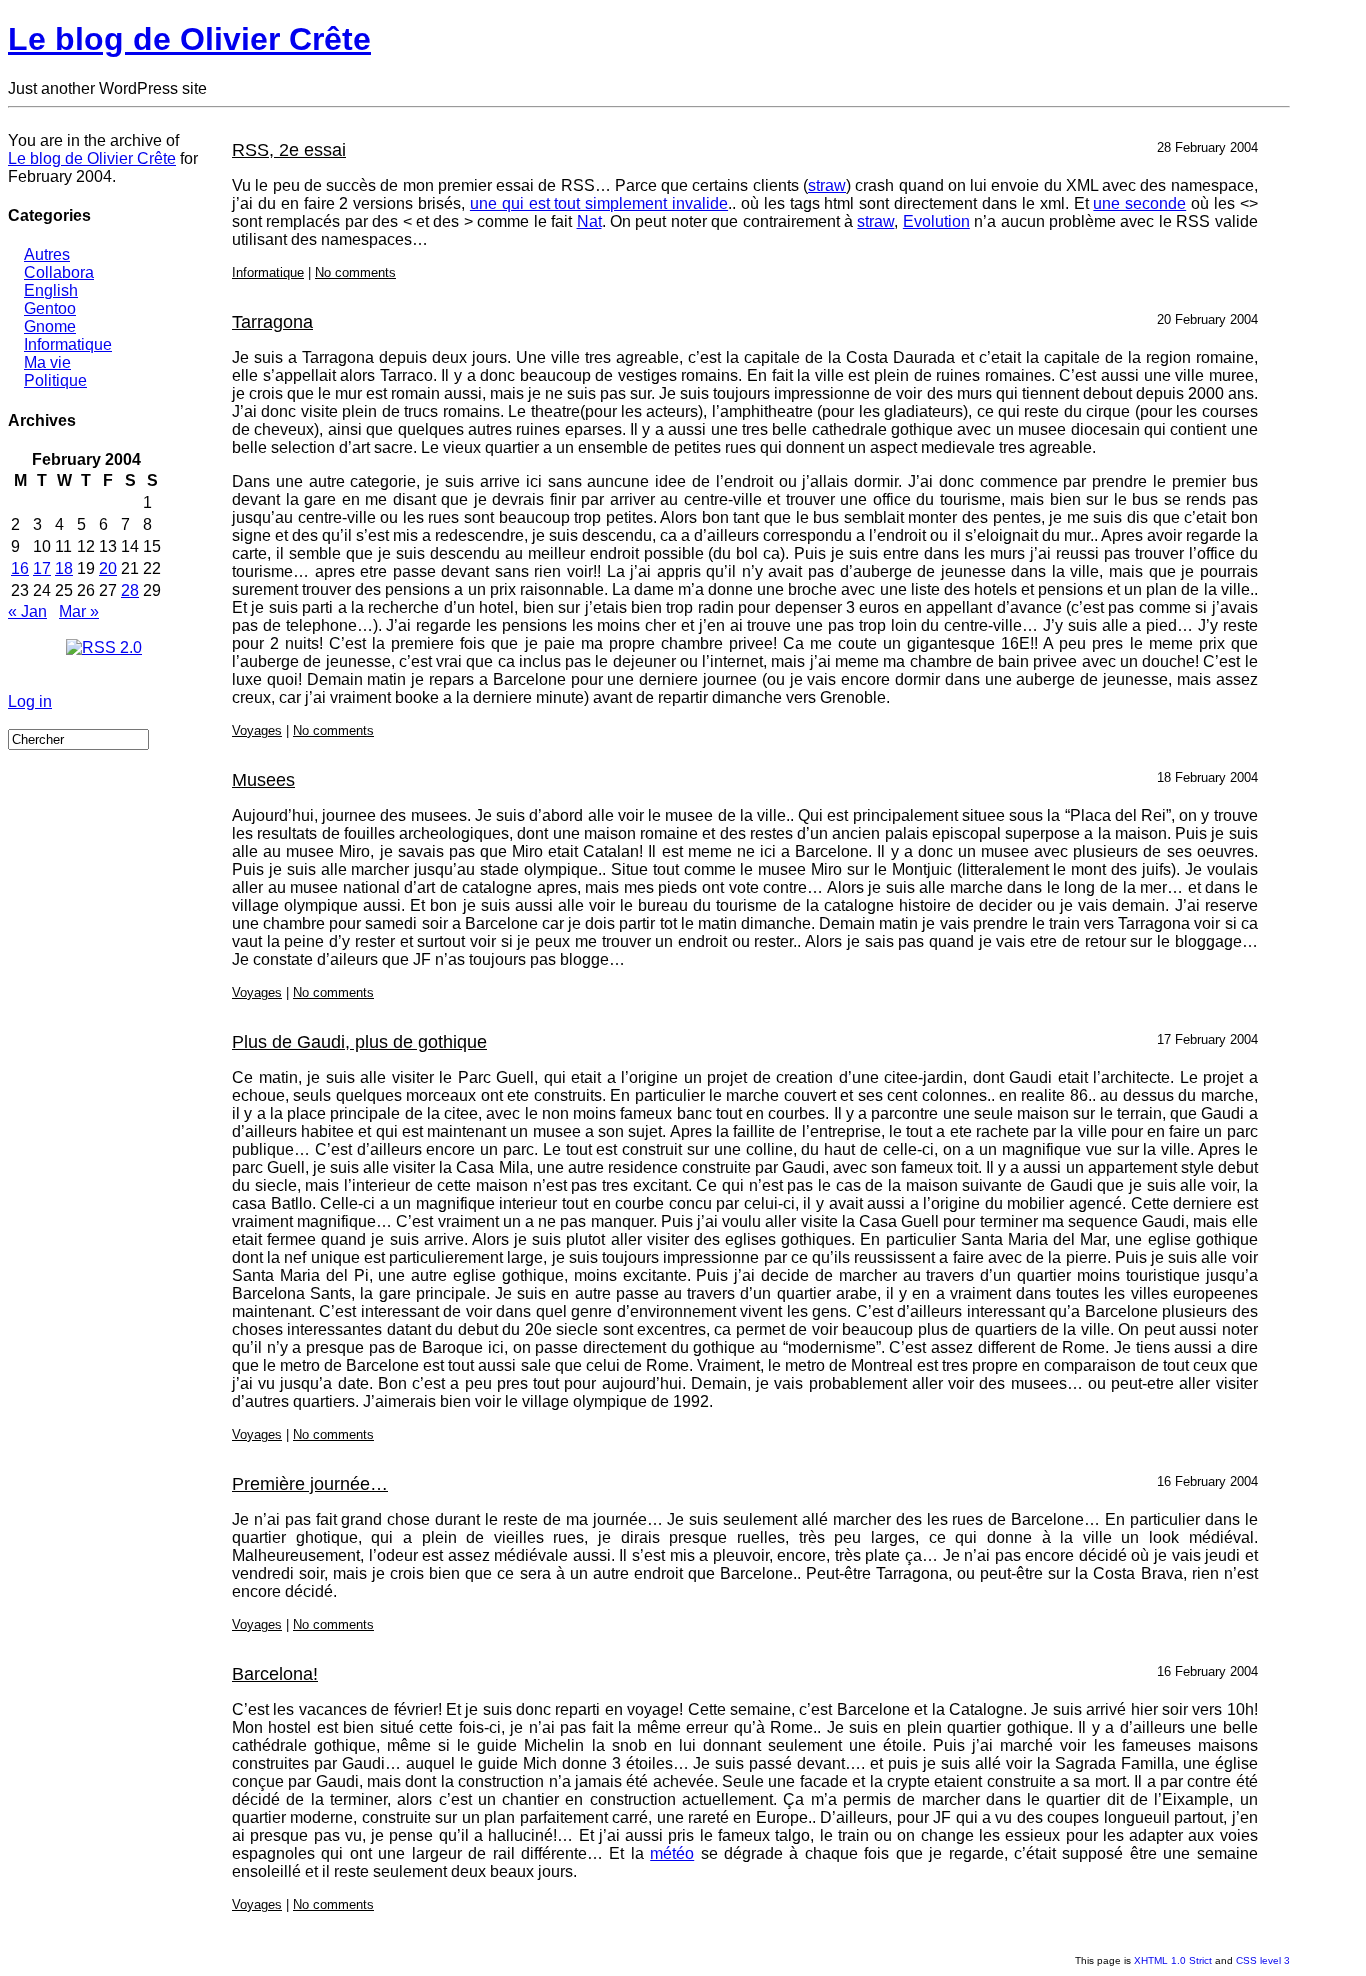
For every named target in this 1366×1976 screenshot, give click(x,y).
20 (108, 568)
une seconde (1139, 203)
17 (42, 568)
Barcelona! (275, 1674)
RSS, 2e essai (289, 150)
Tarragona (272, 322)
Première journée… (310, 1484)
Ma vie (47, 362)
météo (672, 1853)
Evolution (936, 221)
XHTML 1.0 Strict (1173, 1960)
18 (64, 568)
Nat (589, 221)
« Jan (27, 611)
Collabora (59, 272)
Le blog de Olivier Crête (189, 39)
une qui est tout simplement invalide (599, 203)
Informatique (68, 344)
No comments (355, 272)
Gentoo (50, 308)
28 (130, 590)
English (51, 290)
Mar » (79, 611)
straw (827, 185)
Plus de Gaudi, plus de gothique (359, 1042)
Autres (47, 254)
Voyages (257, 730)
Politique (55, 380)
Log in (30, 701)
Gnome (50, 326)
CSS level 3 (1263, 1960)
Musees (263, 780)
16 (20, 568)
